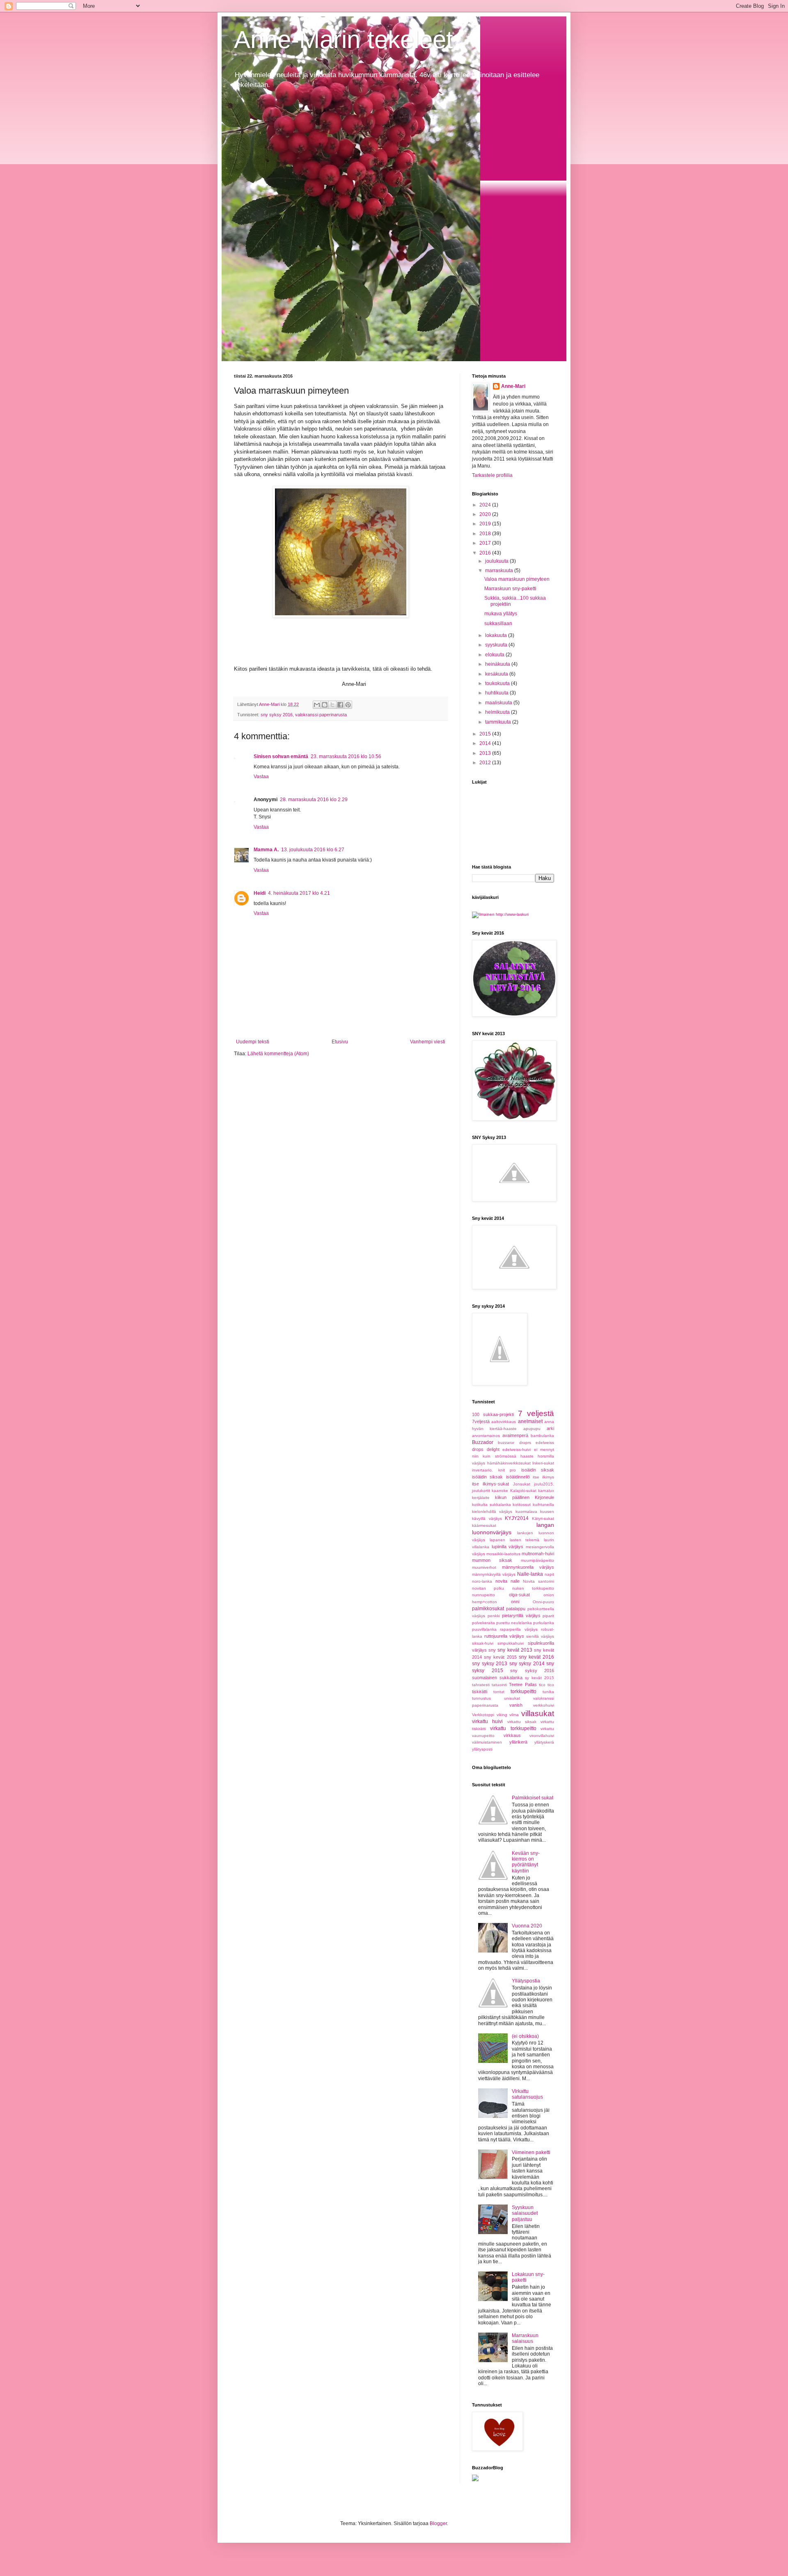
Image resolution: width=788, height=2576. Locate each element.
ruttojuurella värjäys (504, 1636)
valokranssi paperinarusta (321, 715)
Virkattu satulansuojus (527, 2094)
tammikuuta (499, 722)
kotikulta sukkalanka (491, 1505)
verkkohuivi (544, 1705)
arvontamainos (486, 1436)
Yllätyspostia (526, 1981)
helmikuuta (498, 712)
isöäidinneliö (518, 1477)
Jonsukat (522, 1484)
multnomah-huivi (538, 1554)
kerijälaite (481, 1498)
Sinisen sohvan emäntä (281, 756)
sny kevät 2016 (536, 1657)
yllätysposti (482, 1749)
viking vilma (508, 1715)
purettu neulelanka (514, 1623)
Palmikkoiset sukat (533, 1798)
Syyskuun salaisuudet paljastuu (525, 2213)
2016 (486, 553)
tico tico (546, 1685)
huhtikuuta (497, 693)
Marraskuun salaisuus (525, 2338)
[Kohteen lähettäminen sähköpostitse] (317, 705)
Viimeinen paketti (531, 2152)
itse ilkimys (543, 1477)
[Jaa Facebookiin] (340, 705)
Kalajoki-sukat (523, 1491)
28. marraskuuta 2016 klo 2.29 (314, 800)
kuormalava (526, 1511)
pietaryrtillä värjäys (521, 1616)
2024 (486, 505)
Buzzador (483, 1442)
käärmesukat (484, 1525)
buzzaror (506, 1443)
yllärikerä (518, 1742)
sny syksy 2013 (490, 1664)
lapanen (497, 1540)
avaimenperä (515, 1435)
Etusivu (340, 1042)
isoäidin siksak (538, 1470)
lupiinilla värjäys (508, 1547)
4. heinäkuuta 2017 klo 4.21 (299, 893)
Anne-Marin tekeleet (344, 40)
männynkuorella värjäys (528, 1567)
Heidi (260, 893)
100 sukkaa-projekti (493, 1414)
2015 (486, 734)
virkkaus (512, 1735)
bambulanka (542, 1436)
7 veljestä (536, 1413)
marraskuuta (500, 571)
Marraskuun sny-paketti (510, 589)
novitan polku (488, 1588)
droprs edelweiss (537, 1443)
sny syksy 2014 (527, 1664)
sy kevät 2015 (539, 1678)
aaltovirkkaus (504, 1422)
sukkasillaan (498, 623)
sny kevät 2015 (500, 1657)
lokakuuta (497, 635)
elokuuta (495, 655)
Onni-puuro (543, 1602)
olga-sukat (519, 1595)
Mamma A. (266, 850)
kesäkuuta (497, 674)
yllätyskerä (544, 1742)
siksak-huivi (483, 1643)
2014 (486, 743)
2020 (486, 514)
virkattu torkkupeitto (513, 1728)
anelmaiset (530, 1421)
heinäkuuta (498, 664)
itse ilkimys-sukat (490, 1484)
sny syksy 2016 (277, 715)
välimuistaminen (487, 1742)
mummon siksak (492, 1560)
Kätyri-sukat (543, 1518)
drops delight (486, 1449)
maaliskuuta (499, 703)
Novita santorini (538, 1581)
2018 (486, 534)
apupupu (532, 1429)
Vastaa (261, 777)
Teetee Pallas (523, 1684)
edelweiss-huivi (517, 1450)
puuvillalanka (484, 1629)
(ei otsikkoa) (525, 2036)
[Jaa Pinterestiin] (348, 705)
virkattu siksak (522, 1722)
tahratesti (481, 1685)
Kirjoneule (544, 1497)
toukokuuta (498, 683)
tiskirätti (480, 1691)
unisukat (512, 1698)
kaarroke (500, 1491)
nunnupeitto (483, 1595)
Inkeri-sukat (543, 1463)
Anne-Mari (513, 386)
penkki (494, 1616)
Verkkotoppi (483, 1715)
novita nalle (507, 1581)
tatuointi (499, 1685)
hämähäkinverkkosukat (509, 1463)
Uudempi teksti (253, 1042)
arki (550, 1428)
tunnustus (481, 1698)
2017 (486, 543)
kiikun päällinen (512, 1497)
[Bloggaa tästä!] (325, 705)
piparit (548, 1616)
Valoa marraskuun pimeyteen (517, 579)
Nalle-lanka (530, 1574)
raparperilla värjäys (519, 1629)
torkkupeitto (523, 1691)
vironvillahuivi (542, 1736)
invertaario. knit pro (494, 1470)
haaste (527, 1456)
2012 (486, 763)
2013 (486, 753)
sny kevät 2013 (515, 1650)
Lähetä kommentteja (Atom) (278, 1054)
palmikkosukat (488, 1609)
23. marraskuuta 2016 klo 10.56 (346, 756)
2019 (486, 524)
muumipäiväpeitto (537, 1560)
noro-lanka (482, 1581)
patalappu (516, 1609)
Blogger (438, 2523)
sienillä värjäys (540, 1636)
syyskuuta (497, 645)
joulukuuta (497, 561)
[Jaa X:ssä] (332, 705)
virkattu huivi (487, 1721)
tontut (499, 1692)
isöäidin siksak (487, 1477)
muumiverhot (484, 1567)
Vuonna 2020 (527, 1926)
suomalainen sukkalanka (497, 1678)
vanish (516, 1705)
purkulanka (544, 1623)
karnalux (546, 1491)
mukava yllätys (501, 614)
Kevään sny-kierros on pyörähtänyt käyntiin (526, 1862)
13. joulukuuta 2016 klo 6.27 (313, 850)
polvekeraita (483, 1623)
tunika (548, 1692)
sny (492, 1650)
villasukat (538, 1713)
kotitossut (522, 1505)
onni (515, 1602)
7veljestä (481, 1421)
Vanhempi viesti (428, 1042)
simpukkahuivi (511, 1643)
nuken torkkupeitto (533, 1588)
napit (549, 1574)
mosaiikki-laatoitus (503, 1554)
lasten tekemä (525, 1540)
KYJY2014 (517, 1518)
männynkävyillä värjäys (494, 1574)
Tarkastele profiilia (492, 475)
